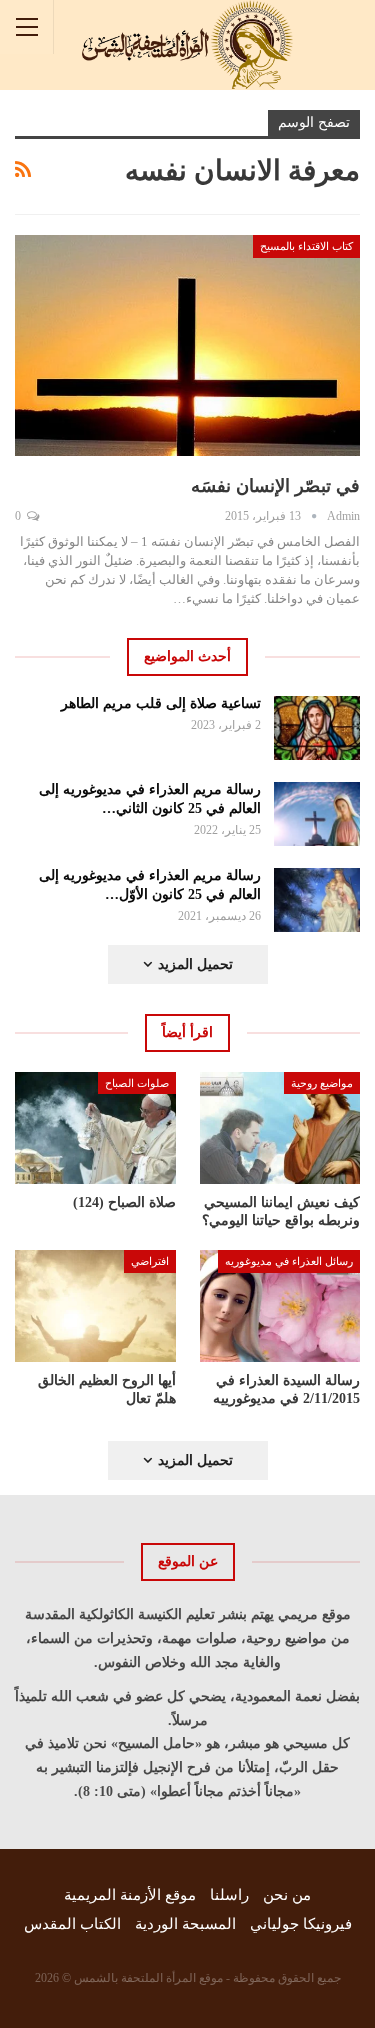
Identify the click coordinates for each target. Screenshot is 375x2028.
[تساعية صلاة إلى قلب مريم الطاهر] (317, 728)
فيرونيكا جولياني (301, 1924)
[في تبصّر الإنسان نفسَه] (187, 345)
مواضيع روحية (322, 1083)
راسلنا (229, 1895)
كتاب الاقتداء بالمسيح (306, 246)
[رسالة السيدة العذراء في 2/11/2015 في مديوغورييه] (280, 1306)
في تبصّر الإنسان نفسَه (275, 486)
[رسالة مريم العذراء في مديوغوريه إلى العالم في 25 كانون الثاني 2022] (317, 814)
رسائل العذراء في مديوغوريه (289, 1261)
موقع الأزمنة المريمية (130, 1895)
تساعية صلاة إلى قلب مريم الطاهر (161, 703)
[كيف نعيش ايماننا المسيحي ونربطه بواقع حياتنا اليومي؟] (280, 1128)
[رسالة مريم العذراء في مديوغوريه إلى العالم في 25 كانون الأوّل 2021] (317, 900)
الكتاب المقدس (72, 1924)
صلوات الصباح (137, 1083)
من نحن (287, 1895)
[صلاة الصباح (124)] (95, 1128)
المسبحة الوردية (185, 1924)
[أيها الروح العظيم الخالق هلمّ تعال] (95, 1306)
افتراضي (150, 1261)
